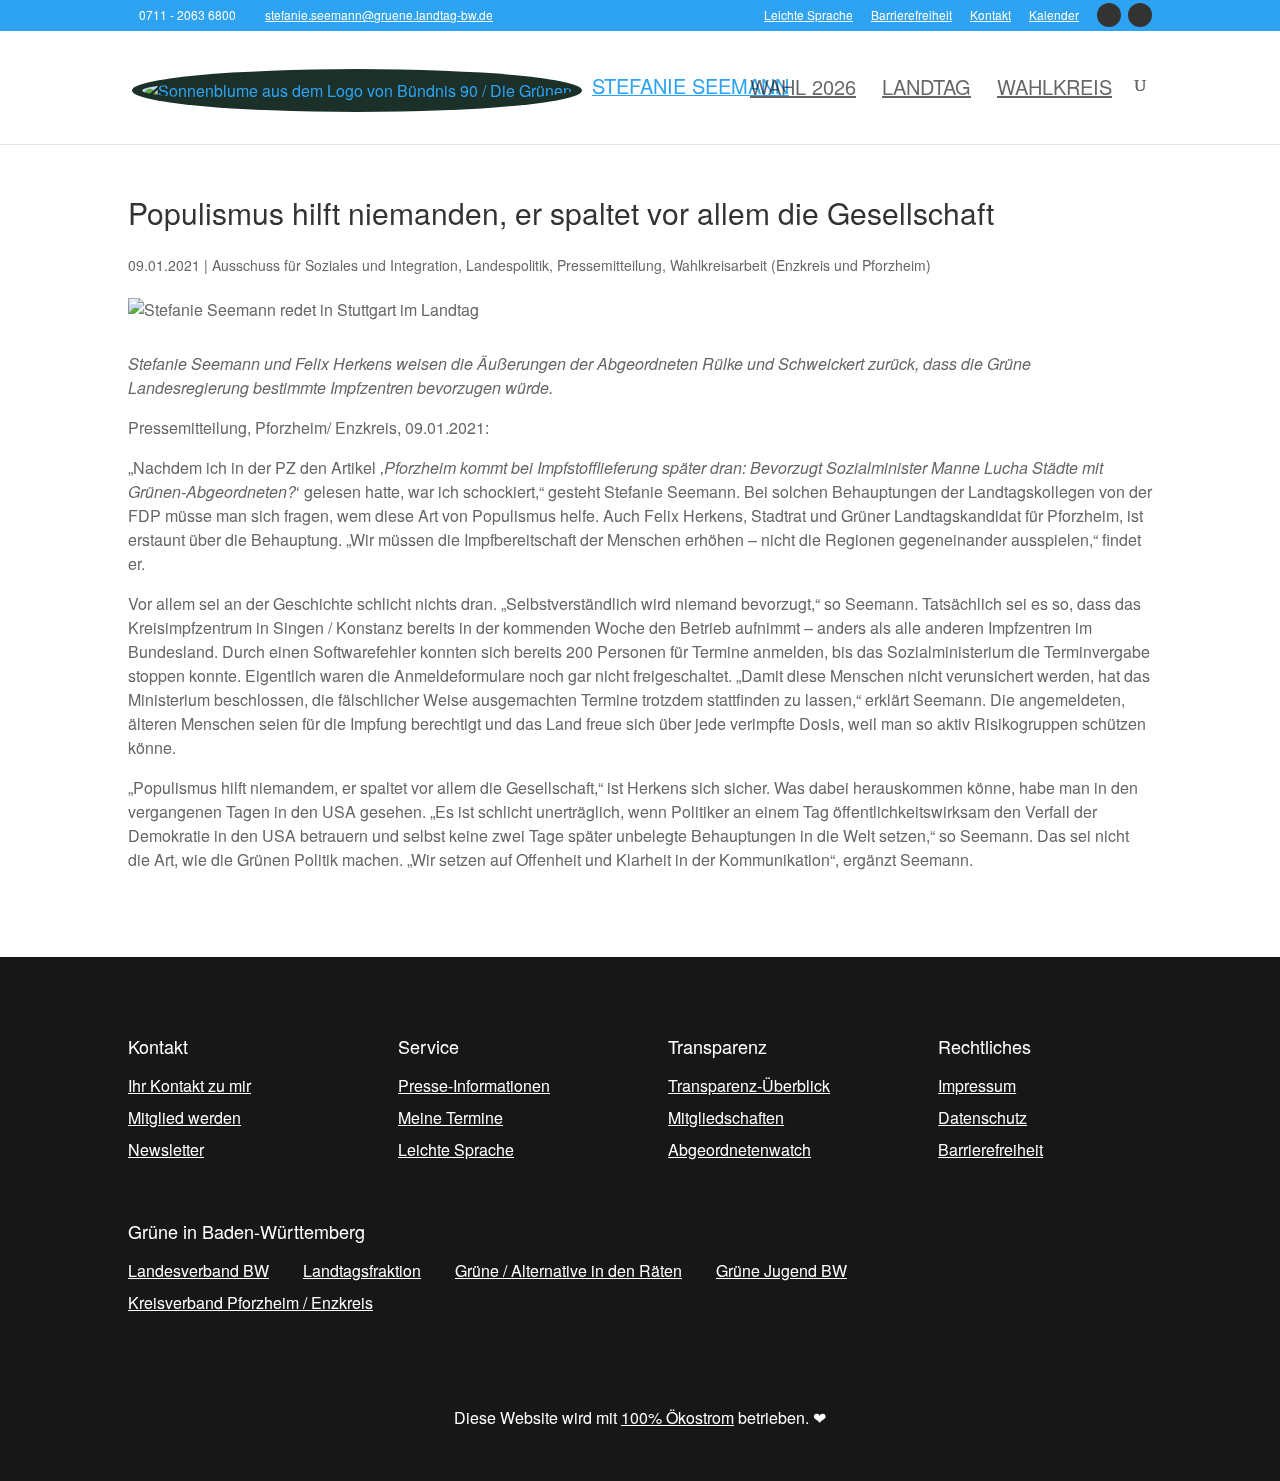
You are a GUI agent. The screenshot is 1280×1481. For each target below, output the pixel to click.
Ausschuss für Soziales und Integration (335, 265)
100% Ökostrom (677, 1417)
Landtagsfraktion (362, 1270)
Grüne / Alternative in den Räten (568, 1270)
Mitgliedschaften (726, 1117)
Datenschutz (982, 1117)
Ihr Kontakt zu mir (189, 1085)
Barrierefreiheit (911, 16)
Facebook (1109, 21)
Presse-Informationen (474, 1085)
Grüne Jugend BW (781, 1270)
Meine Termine (450, 1117)
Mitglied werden (184, 1117)
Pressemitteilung (609, 265)
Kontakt (990, 16)
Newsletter (166, 1149)
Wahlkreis (1054, 86)
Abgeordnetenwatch (739, 1149)
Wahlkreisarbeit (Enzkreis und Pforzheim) (800, 265)
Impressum (977, 1085)
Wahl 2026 (803, 86)
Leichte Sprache (808, 16)
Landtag (926, 86)
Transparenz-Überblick (749, 1085)
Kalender (1054, 16)
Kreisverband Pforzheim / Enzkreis (250, 1302)
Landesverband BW (198, 1270)
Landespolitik (507, 265)
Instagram (1140, 21)
